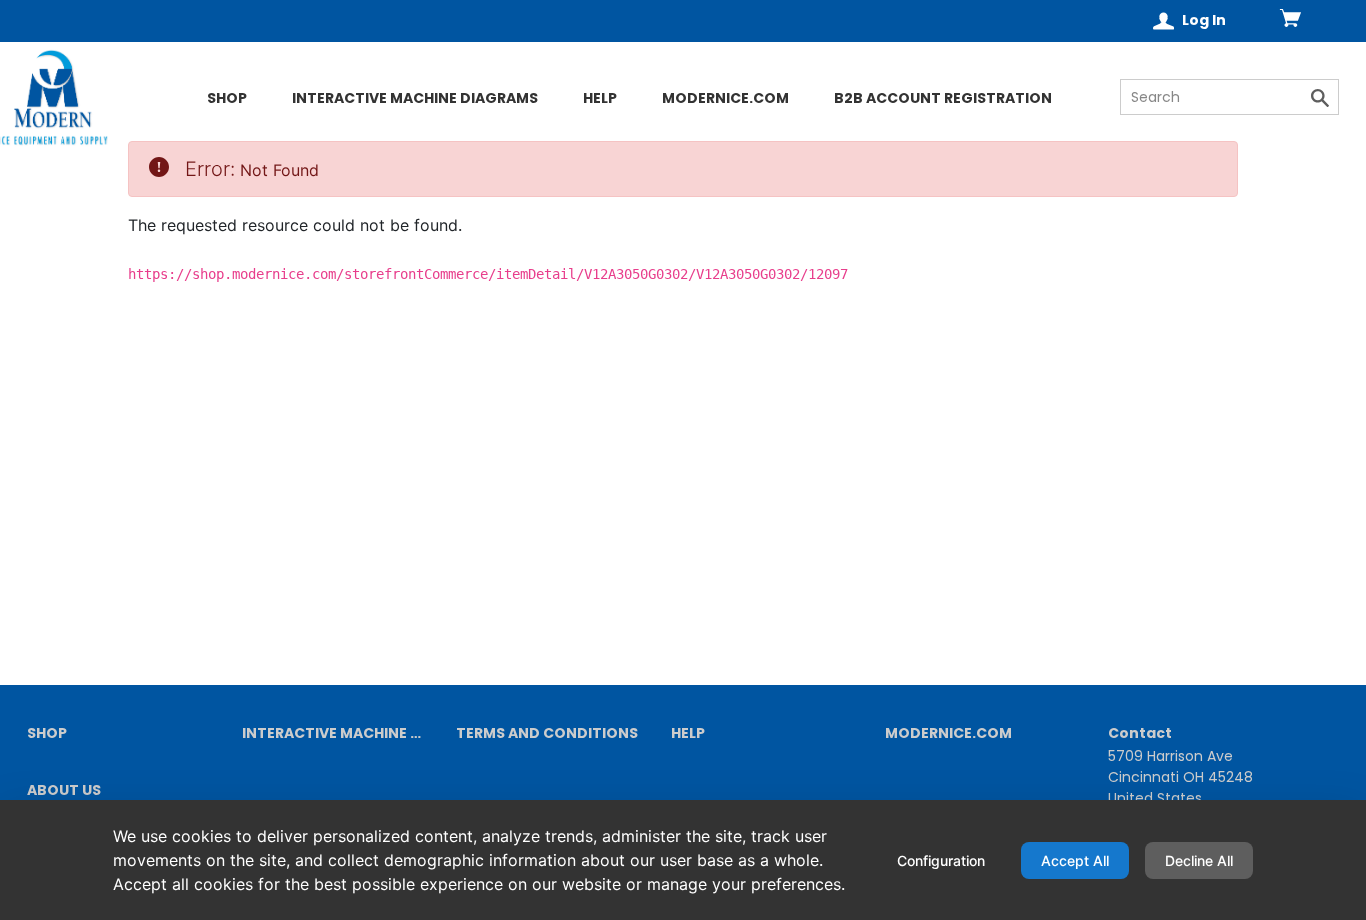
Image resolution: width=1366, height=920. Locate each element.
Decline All (1199, 860)
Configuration (941, 860)
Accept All (1075, 860)
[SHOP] (126, 133)
